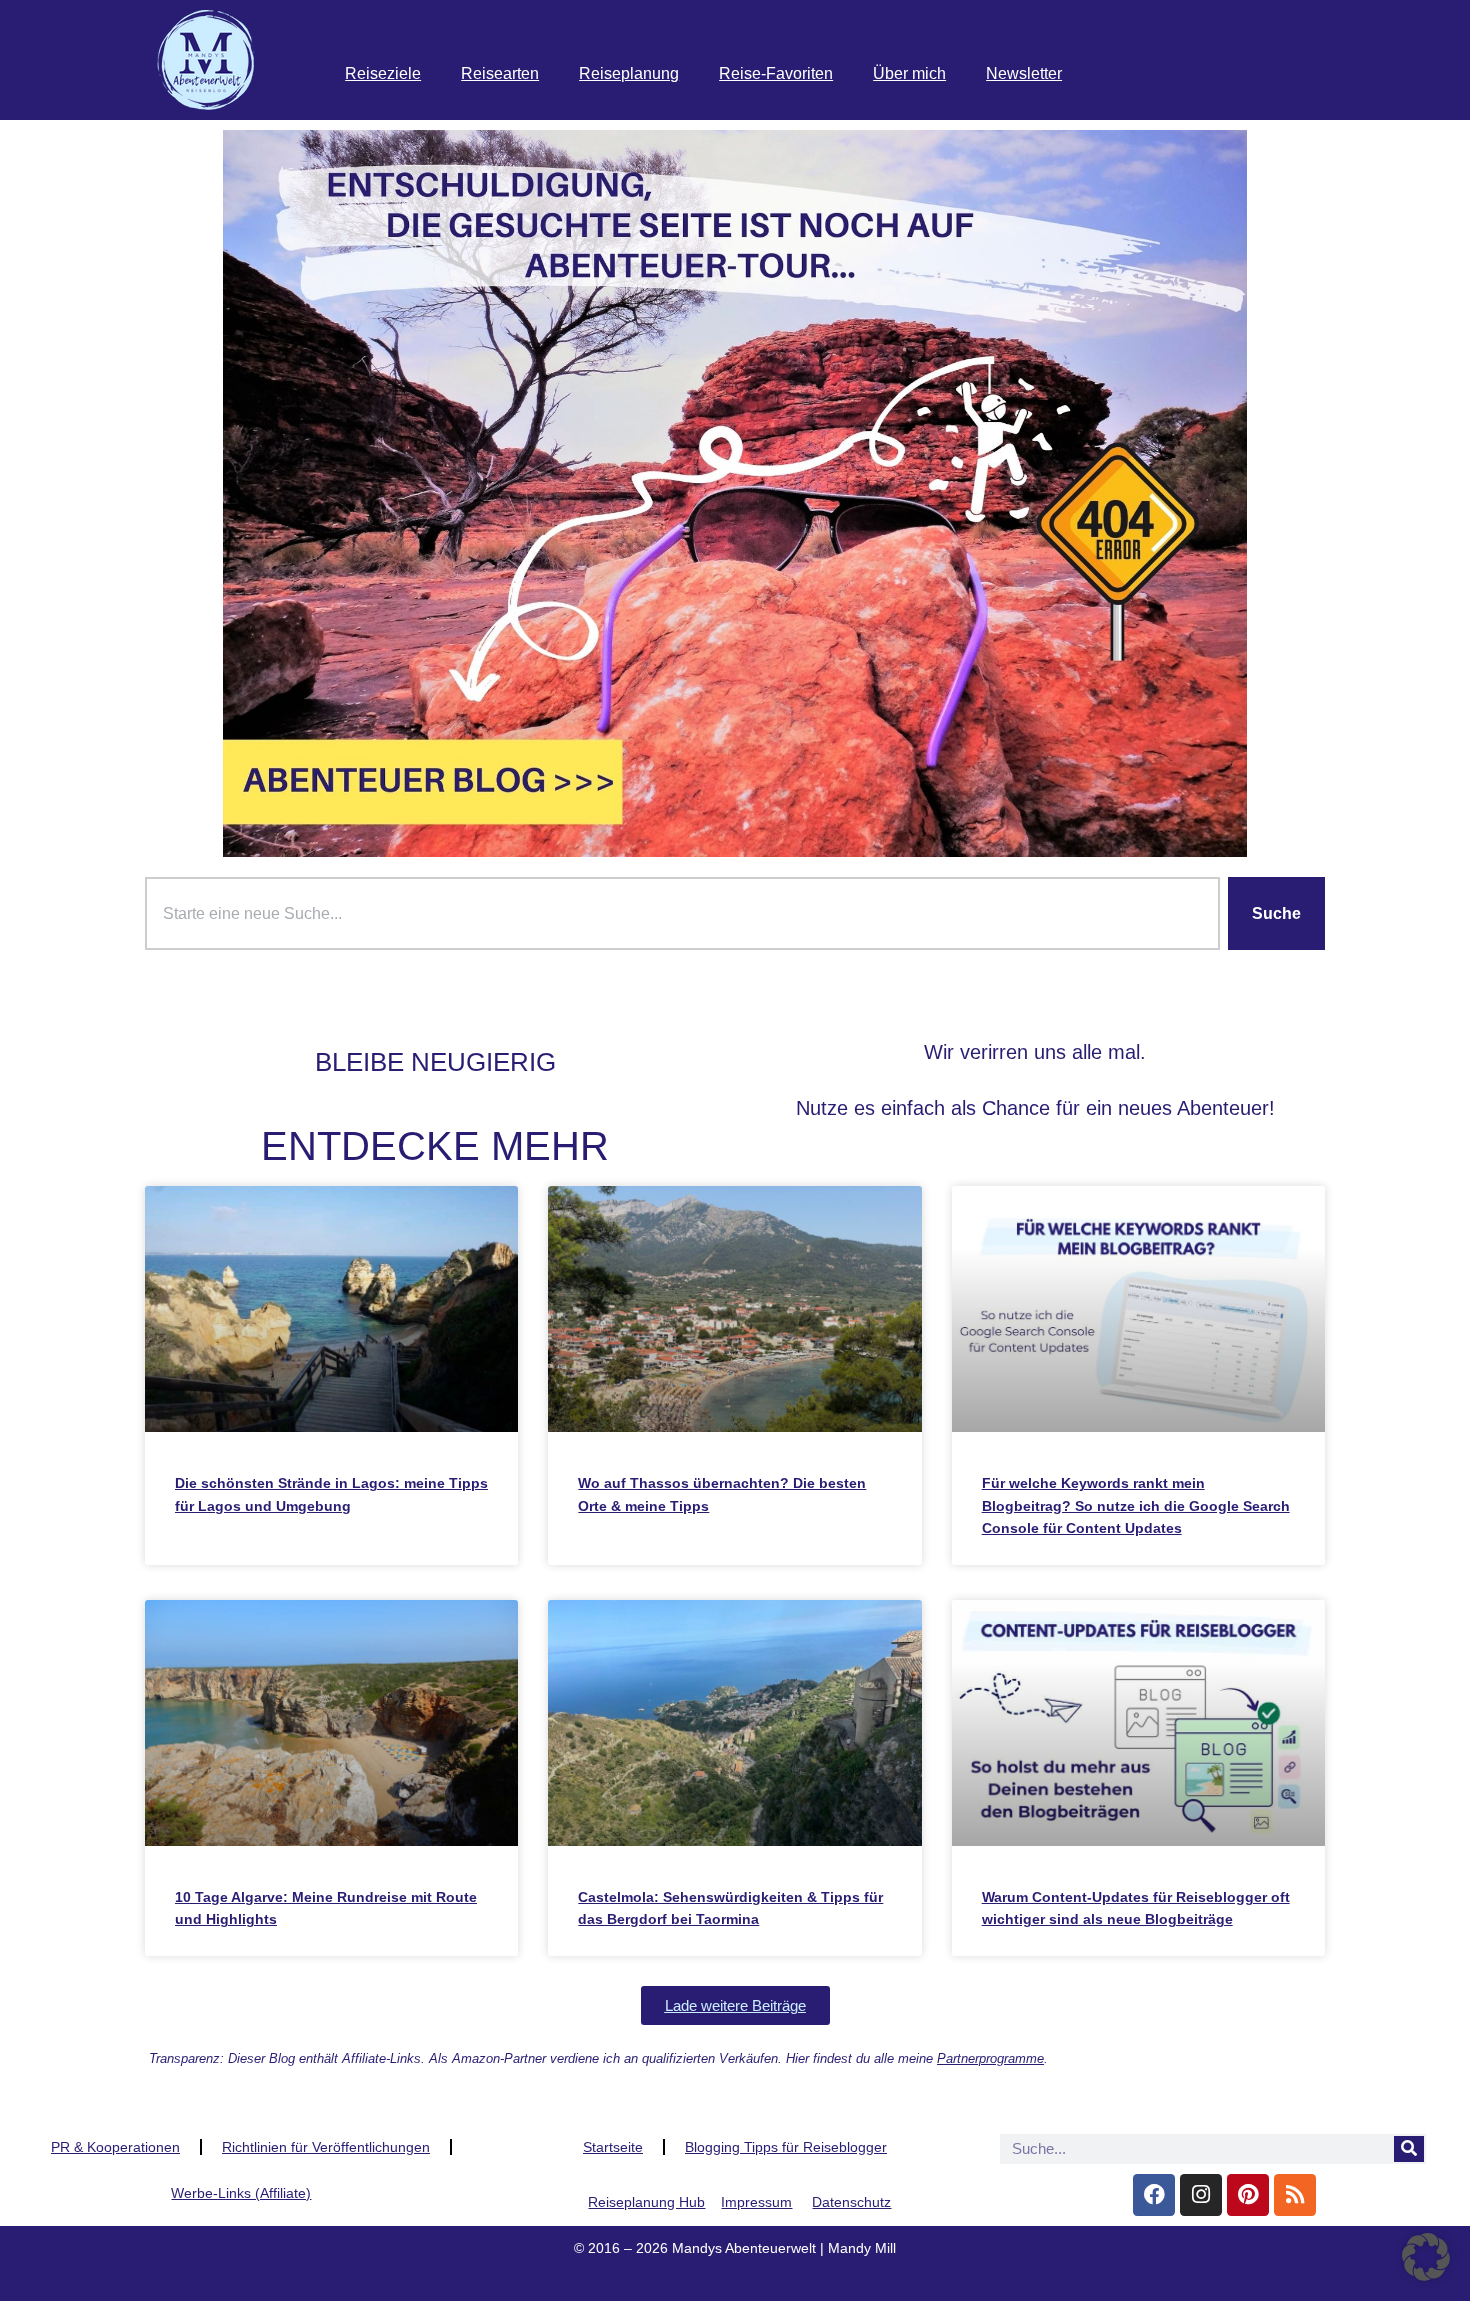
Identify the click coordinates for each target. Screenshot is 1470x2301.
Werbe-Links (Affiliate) (241, 2193)
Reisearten (500, 73)
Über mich (909, 73)
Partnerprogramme (990, 2058)
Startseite (613, 2147)
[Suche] (1409, 2149)
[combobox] (682, 914)
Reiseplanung (629, 73)
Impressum (756, 2202)
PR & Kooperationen (115, 2147)
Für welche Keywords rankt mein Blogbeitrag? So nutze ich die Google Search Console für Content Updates (1136, 1505)
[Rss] (1295, 2195)
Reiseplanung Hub (646, 2202)
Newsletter (1024, 73)
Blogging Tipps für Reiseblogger (786, 2147)
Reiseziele (383, 73)
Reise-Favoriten (776, 73)
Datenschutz (851, 2202)
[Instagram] (1201, 2195)
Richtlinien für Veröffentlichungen (326, 2147)
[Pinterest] (1248, 2195)
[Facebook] (1154, 2195)
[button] (735, 2005)
